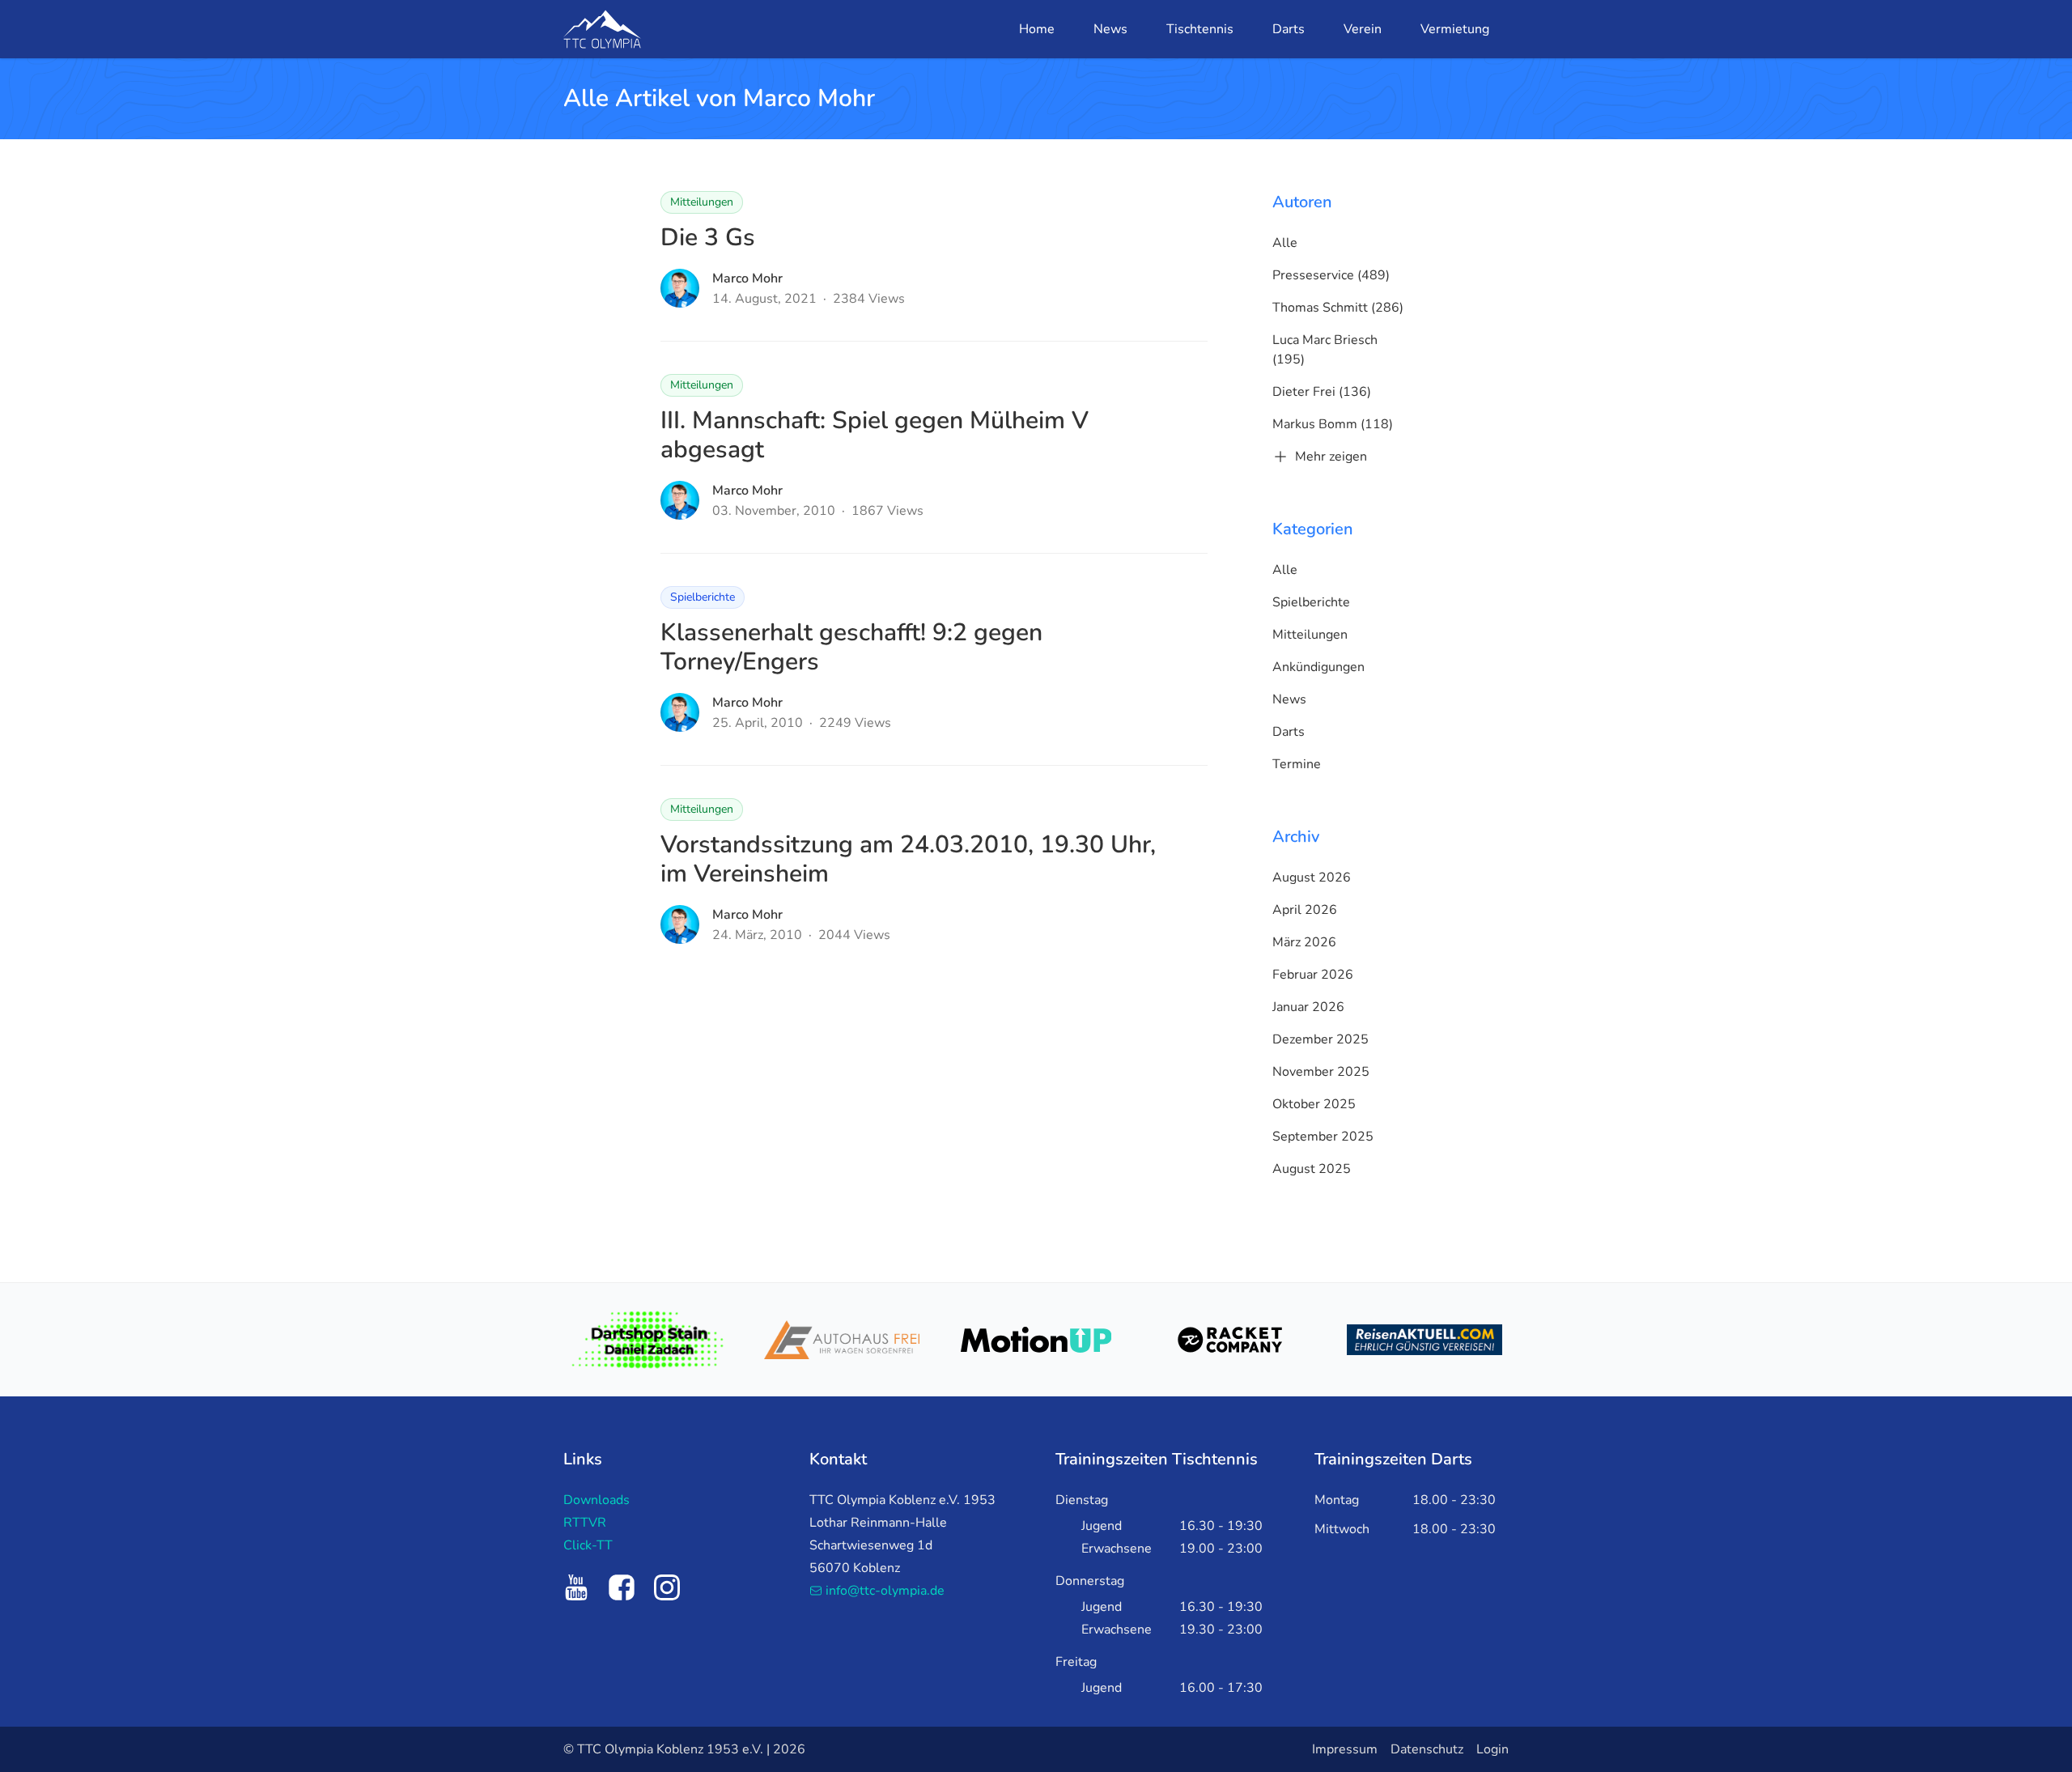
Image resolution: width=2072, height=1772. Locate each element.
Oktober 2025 (1314, 1104)
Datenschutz (1427, 1749)
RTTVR (585, 1523)
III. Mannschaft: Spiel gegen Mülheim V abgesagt (875, 435)
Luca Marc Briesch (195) (1325, 350)
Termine (1297, 764)
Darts (1289, 732)
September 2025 (1323, 1137)
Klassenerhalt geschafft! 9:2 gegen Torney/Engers (851, 647)
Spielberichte (703, 597)
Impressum (1345, 1749)
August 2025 (1312, 1169)
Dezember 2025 (1320, 1039)
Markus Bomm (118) (1333, 424)
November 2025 (1321, 1072)
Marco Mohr (747, 278)
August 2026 (1312, 878)
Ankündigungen (1318, 667)
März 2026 (1304, 942)
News (1289, 699)
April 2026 (1305, 910)
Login (1492, 1749)
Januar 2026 (1308, 1007)
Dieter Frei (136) (1322, 392)
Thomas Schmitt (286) (1338, 308)
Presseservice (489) (1331, 275)
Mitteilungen (702, 202)
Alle (1285, 243)
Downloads (597, 1500)
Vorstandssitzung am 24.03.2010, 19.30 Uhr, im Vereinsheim (908, 859)
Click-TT (588, 1545)
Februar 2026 (1313, 975)
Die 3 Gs (708, 238)
